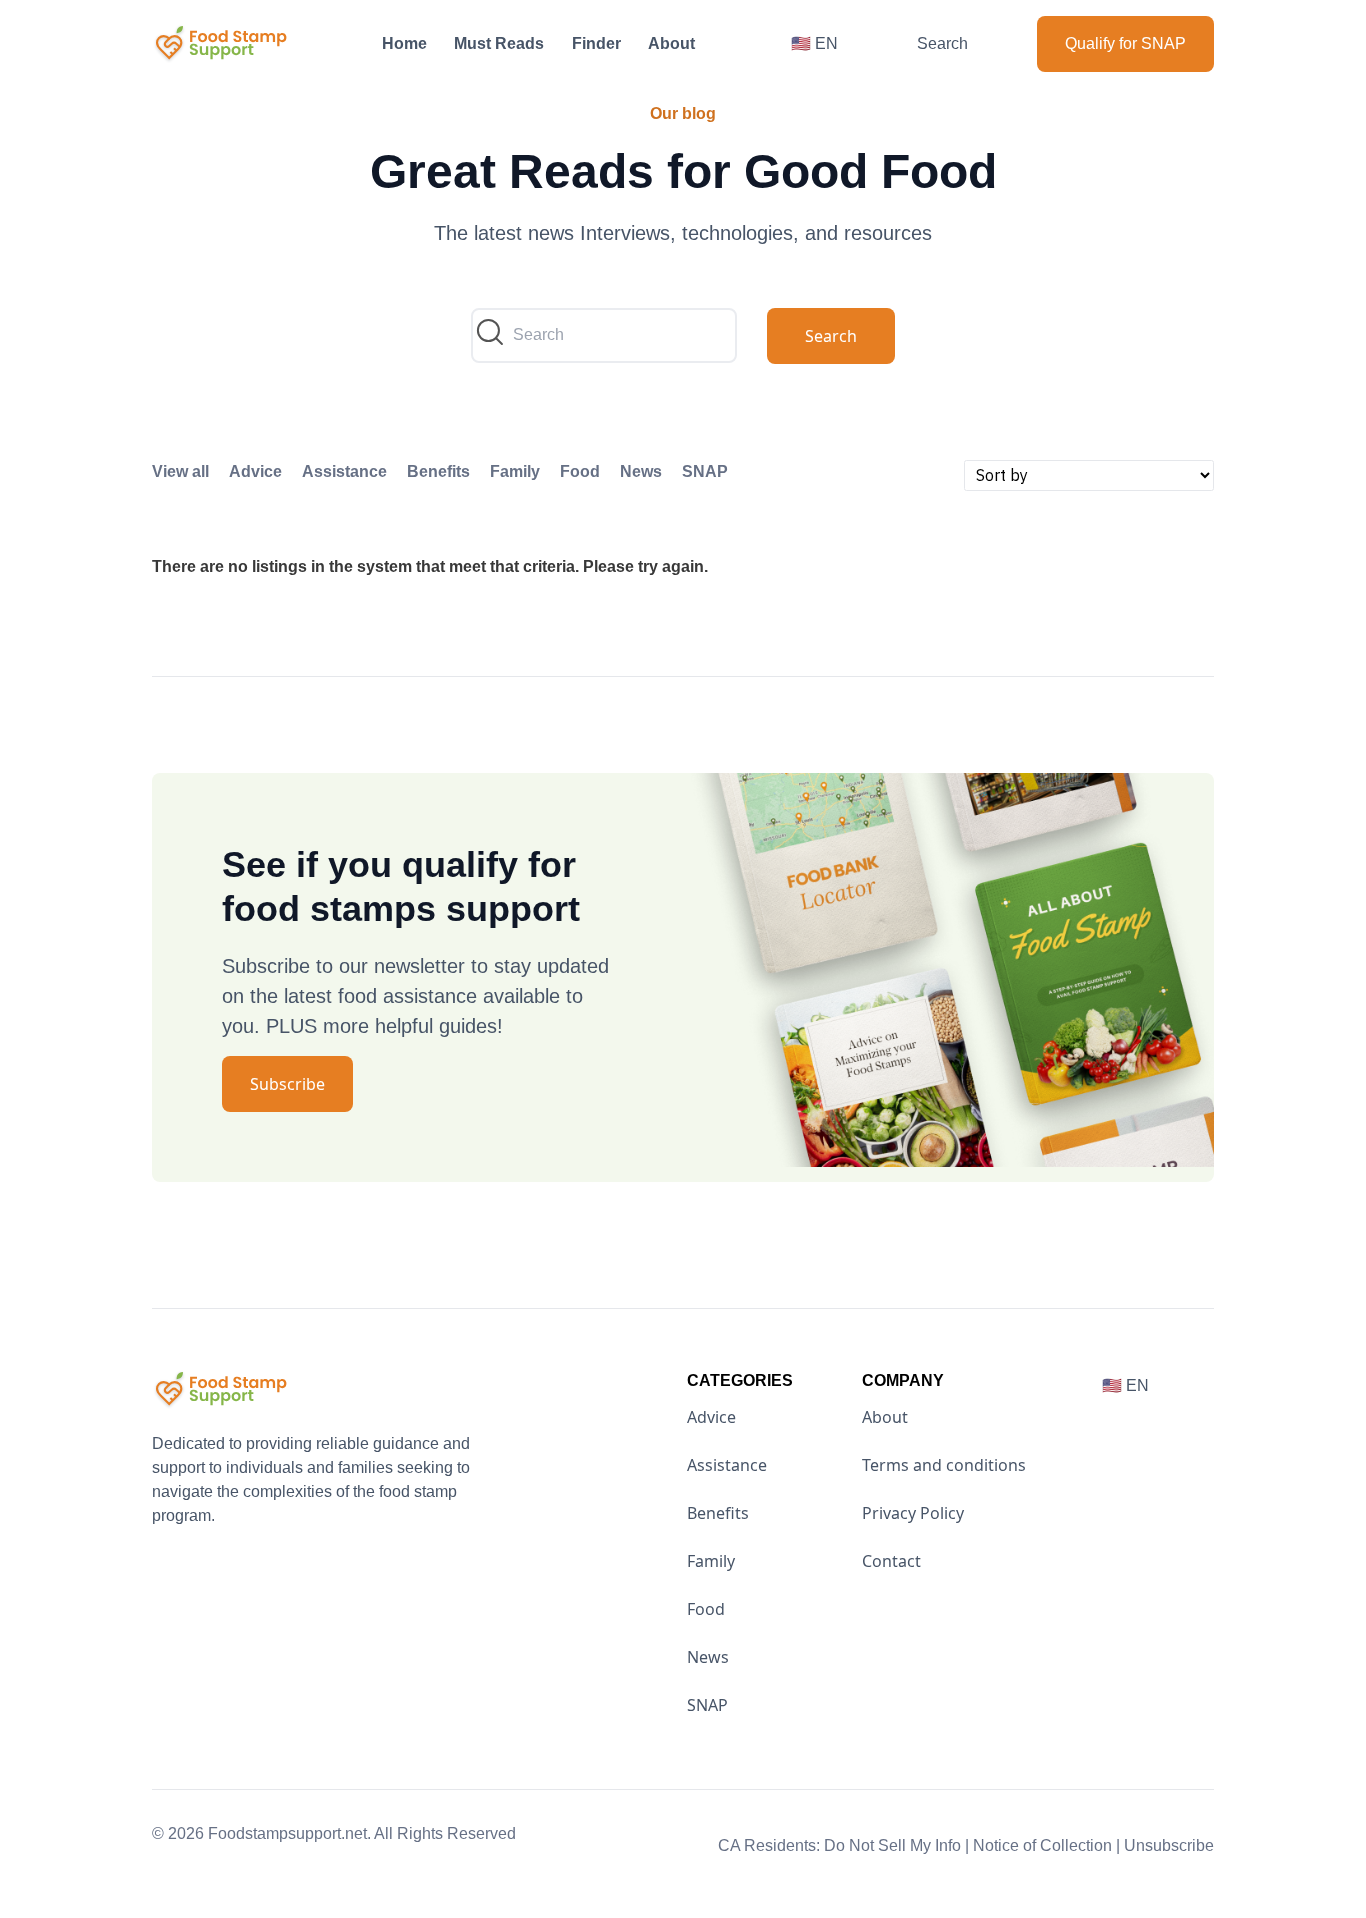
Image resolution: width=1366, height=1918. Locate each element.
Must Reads (499, 43)
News (641, 471)
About (671, 43)
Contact (891, 1561)
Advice (255, 471)
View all (180, 471)
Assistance (344, 471)
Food (580, 471)
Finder (596, 43)
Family (515, 471)
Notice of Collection (1046, 1845)
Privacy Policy (913, 1513)
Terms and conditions (944, 1465)
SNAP (705, 471)
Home (404, 43)
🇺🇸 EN (814, 43)
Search (942, 43)
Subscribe (287, 1084)
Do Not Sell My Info (896, 1845)
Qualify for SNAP (1125, 43)
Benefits (438, 471)
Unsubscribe (1169, 1845)
